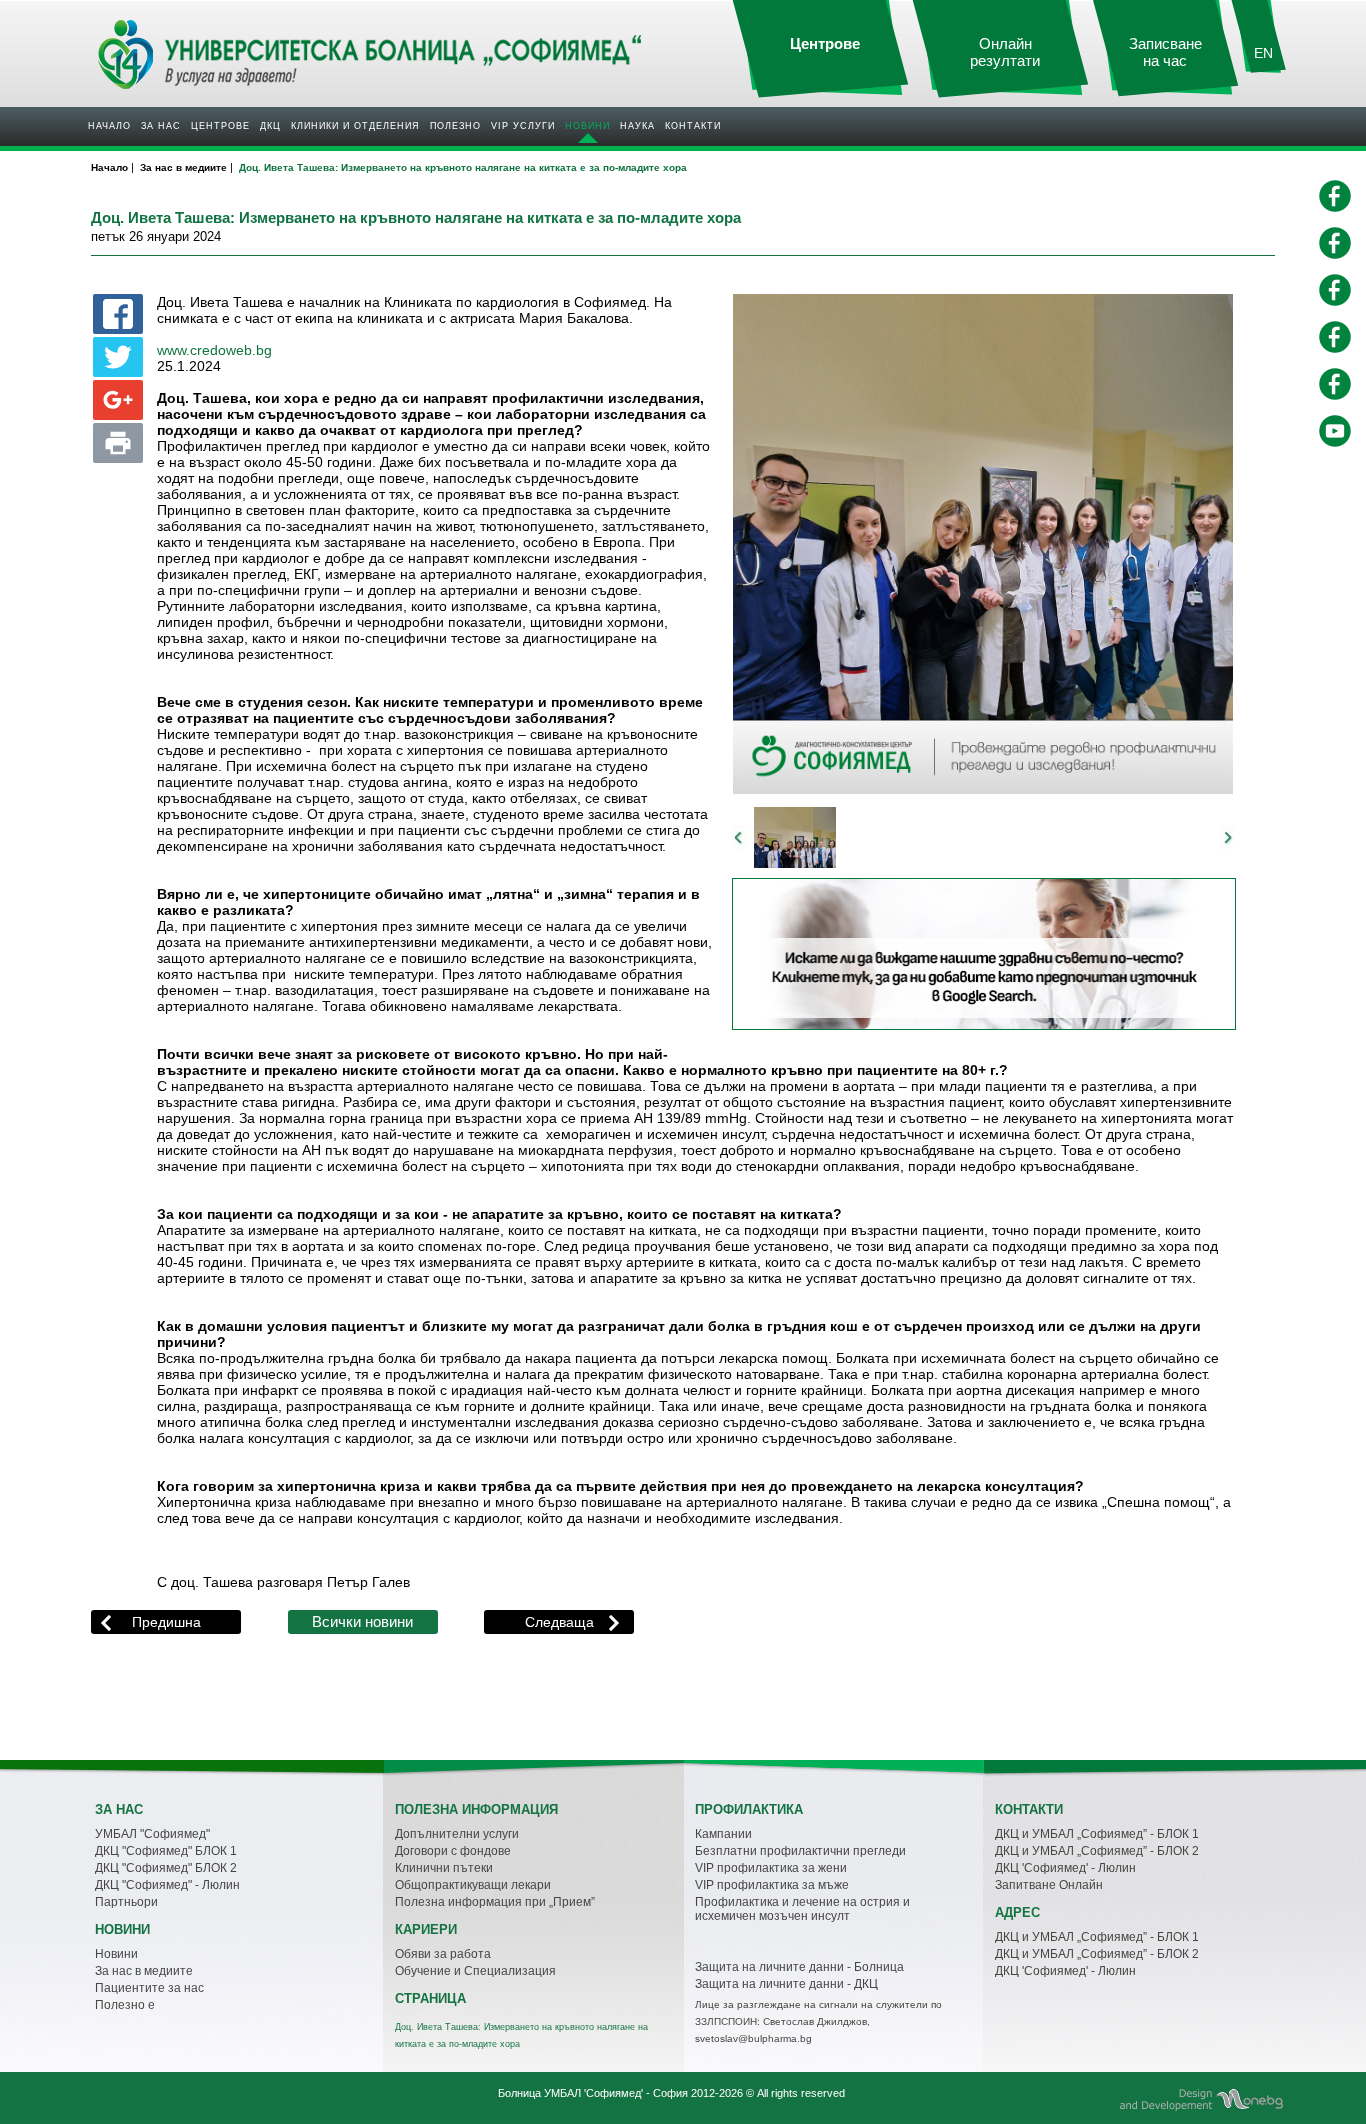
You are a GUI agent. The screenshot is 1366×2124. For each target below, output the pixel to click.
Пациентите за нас (149, 1988)
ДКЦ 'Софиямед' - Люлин (1065, 1868)
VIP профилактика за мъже (772, 1885)
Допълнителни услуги (457, 1834)
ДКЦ (270, 126)
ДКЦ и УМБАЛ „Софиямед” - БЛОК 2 (1097, 1851)
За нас (161, 126)
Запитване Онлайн (1049, 1885)
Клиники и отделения (355, 126)
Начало (109, 126)
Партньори (126, 1902)
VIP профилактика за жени (771, 1868)
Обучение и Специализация (475, 1971)
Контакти (693, 126)
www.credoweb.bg (214, 350)
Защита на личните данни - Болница (799, 1967)
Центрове (220, 126)
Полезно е (125, 2005)
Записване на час (1165, 52)
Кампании (723, 1834)
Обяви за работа (443, 1954)
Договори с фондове (453, 1851)
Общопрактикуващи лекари (473, 1885)
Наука (637, 126)
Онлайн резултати (1005, 52)
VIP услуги (523, 126)
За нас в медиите (144, 1971)
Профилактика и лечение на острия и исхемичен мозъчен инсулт (802, 1909)
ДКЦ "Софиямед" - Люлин (167, 1885)
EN (1263, 53)
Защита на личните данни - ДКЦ (786, 1984)
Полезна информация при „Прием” (495, 1902)
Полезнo (455, 126)
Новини (587, 126)
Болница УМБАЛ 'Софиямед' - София (593, 2093)
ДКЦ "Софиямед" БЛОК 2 (166, 1868)
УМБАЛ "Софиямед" (152, 1834)
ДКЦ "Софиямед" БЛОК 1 (166, 1851)
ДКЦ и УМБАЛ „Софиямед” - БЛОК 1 (1097, 1834)
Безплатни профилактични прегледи (800, 1851)
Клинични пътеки (444, 1868)
